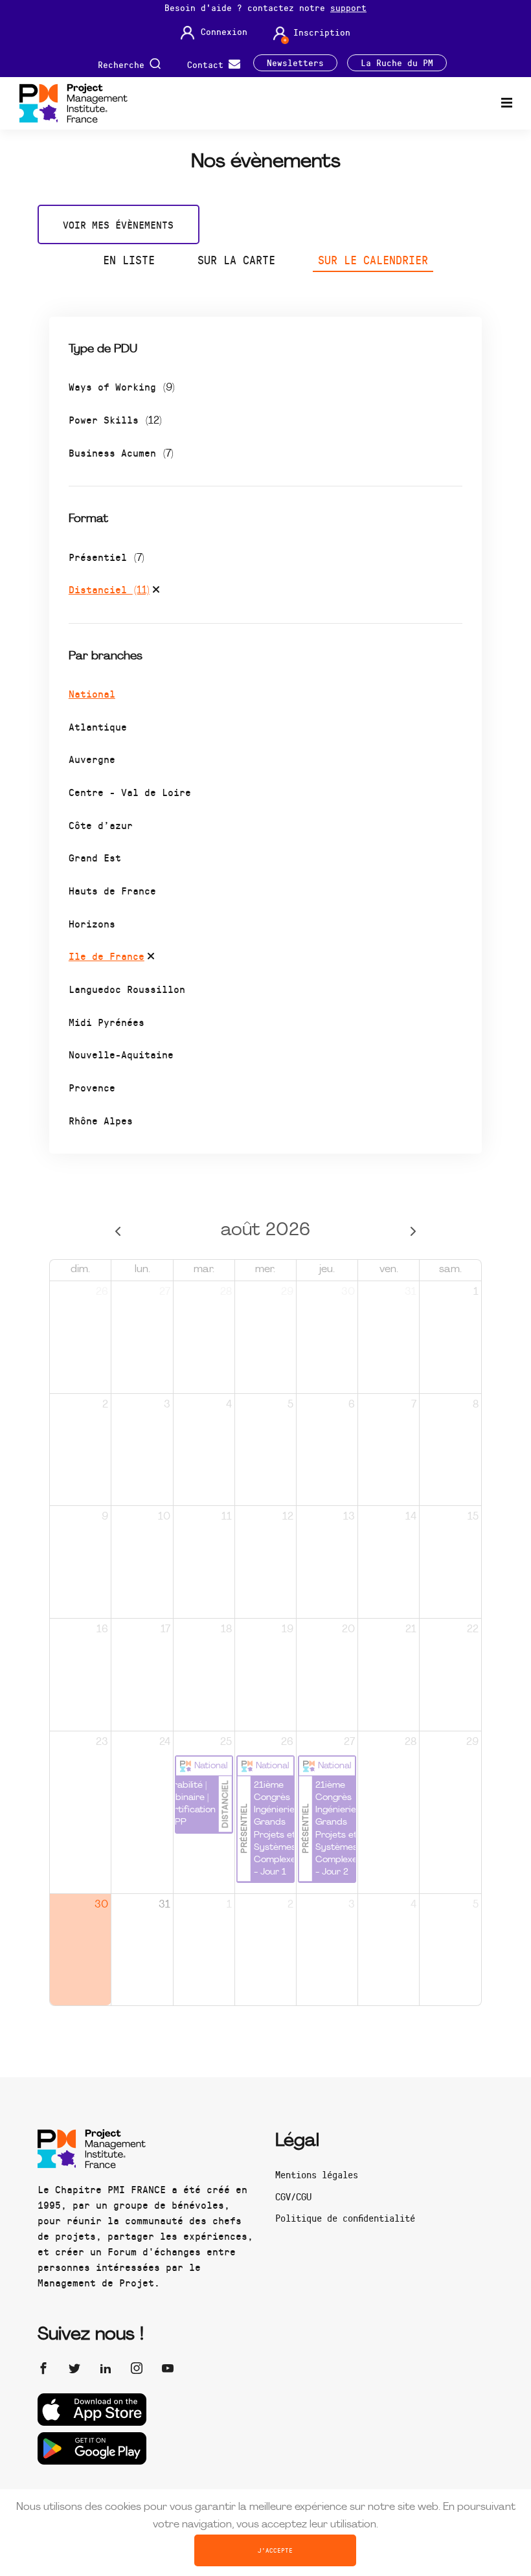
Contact (208, 64)
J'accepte (275, 2550)
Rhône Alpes (101, 1120)
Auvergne (92, 759)
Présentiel (107, 557)
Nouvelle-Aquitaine (121, 1054)
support (348, 7)
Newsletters (295, 63)
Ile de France (107, 956)
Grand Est (95, 857)
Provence (92, 1087)
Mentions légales (317, 2174)
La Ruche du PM (397, 63)
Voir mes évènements (118, 224)
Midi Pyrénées (107, 1022)
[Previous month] (118, 1231)
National (92, 693)
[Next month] (413, 1231)
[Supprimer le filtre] (156, 591)
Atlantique (98, 726)
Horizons (92, 923)
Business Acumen (121, 452)
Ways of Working (122, 386)
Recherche (124, 64)
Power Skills (115, 419)
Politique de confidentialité (345, 2218)
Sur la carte (236, 260)
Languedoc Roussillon (127, 989)
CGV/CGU (293, 2196)
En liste (129, 260)
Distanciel (109, 589)
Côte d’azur (101, 825)
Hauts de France (112, 890)
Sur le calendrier (373, 260)
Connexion (224, 32)
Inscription (322, 32)
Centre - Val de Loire (130, 792)
